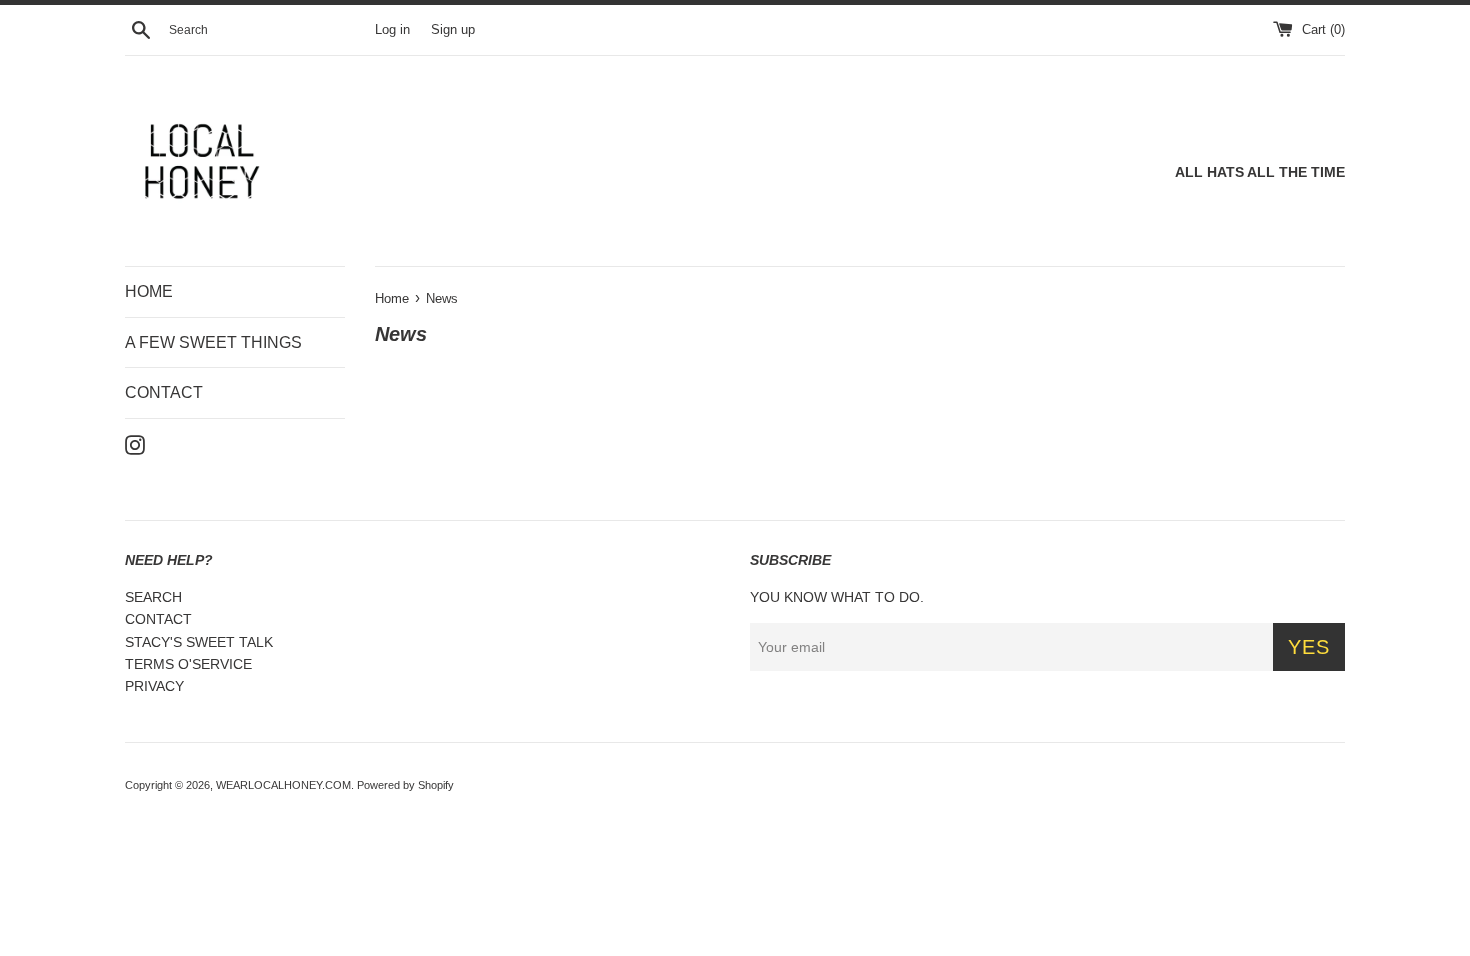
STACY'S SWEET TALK (199, 642)
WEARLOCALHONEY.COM (283, 785)
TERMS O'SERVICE (188, 664)
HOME (149, 291)
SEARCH (153, 597)
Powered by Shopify (405, 785)
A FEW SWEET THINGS (213, 342)
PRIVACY (154, 686)
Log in (392, 30)
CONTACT (164, 392)
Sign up (453, 30)
